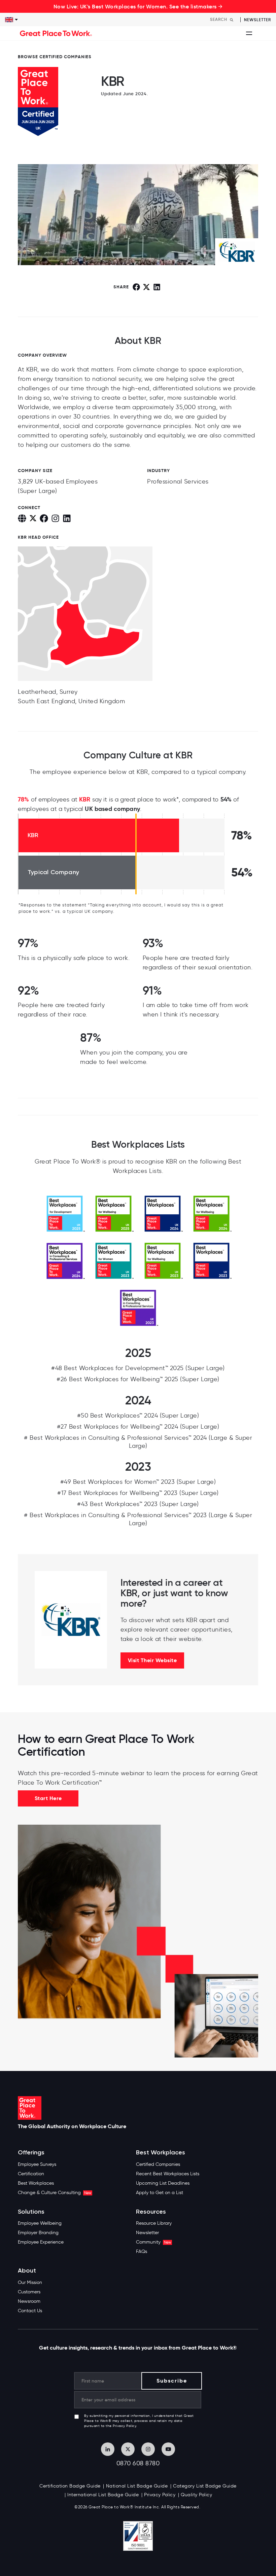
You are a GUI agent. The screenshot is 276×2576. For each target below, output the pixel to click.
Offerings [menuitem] (31, 2153)
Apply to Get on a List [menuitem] (160, 2193)
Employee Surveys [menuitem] (37, 2164)
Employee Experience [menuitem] (41, 2242)
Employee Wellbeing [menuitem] (40, 2223)
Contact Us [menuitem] (30, 2311)
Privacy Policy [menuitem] (160, 2495)
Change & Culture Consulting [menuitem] (55, 2193)
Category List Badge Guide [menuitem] (205, 2486)
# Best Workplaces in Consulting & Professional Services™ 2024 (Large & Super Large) (138, 1442)
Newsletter (257, 20)
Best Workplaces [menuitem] (36, 2183)
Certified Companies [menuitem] (158, 2164)
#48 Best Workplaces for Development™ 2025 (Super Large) (138, 1368)
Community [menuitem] (153, 2242)
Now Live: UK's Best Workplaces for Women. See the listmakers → (138, 6)
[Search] (232, 20)
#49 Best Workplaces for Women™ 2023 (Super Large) (138, 1482)
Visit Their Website (152, 1660)
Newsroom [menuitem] (29, 2301)
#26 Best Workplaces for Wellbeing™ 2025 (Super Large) (138, 1379)
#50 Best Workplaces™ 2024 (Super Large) (138, 1416)
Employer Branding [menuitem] (38, 2233)
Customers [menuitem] (29, 2292)
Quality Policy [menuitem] (196, 2495)
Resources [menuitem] (151, 2212)
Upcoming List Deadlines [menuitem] (163, 2183)
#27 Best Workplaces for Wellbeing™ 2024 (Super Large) (138, 1427)
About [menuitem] (27, 2271)
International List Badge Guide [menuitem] (103, 2495)
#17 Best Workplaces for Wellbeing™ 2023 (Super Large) (138, 1493)
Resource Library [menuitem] (154, 2223)
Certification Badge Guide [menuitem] (70, 2486)
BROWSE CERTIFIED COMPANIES (55, 57)
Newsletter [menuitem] (147, 2233)
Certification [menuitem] (31, 2174)
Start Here (48, 1798)
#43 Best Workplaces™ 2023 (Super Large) (138, 1504)
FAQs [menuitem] (142, 2251)
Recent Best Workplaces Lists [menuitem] (168, 2174)
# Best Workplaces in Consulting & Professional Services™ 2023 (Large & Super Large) (138, 1519)
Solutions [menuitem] (31, 2212)
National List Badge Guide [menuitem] (137, 2486)
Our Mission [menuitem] (30, 2282)
